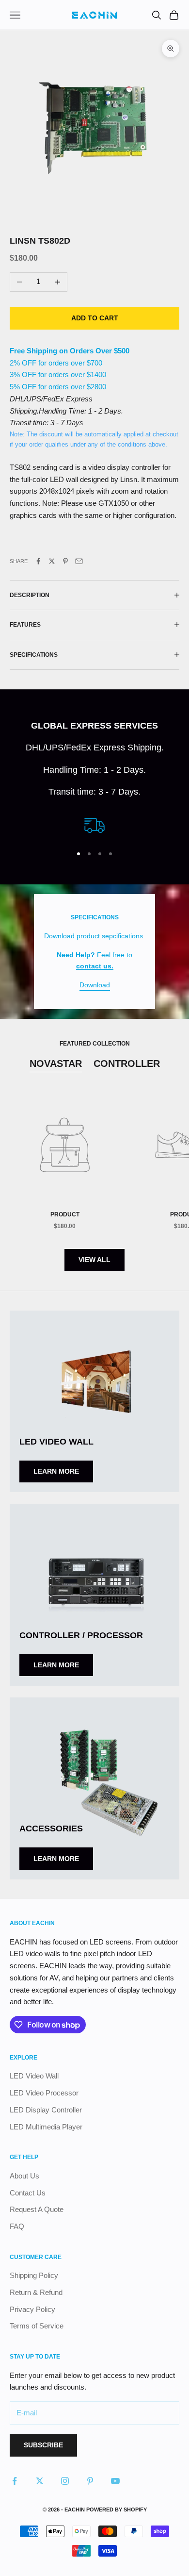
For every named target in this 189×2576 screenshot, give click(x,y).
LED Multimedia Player (46, 2127)
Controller (127, 1064)
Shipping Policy (34, 2275)
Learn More (56, 1471)
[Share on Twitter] (52, 561)
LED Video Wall (34, 2076)
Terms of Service (37, 2326)
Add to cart (95, 318)
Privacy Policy (32, 2309)
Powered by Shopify (117, 2510)
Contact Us (28, 2193)
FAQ (17, 2226)
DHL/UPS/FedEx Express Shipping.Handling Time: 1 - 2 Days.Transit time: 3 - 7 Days (66, 411)
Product (65, 1214)
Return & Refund (36, 2292)
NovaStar (56, 1064)
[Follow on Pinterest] (90, 2481)
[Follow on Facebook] (15, 2481)
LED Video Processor (44, 2093)
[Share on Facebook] (38, 561)
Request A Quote (37, 2209)
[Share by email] (79, 561)
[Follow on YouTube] (115, 2481)
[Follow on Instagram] (65, 2481)
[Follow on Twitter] (40, 2481)
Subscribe (43, 2445)
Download (95, 985)
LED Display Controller (46, 2110)
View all (94, 1260)
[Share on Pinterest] (65, 561)
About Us (24, 2176)
